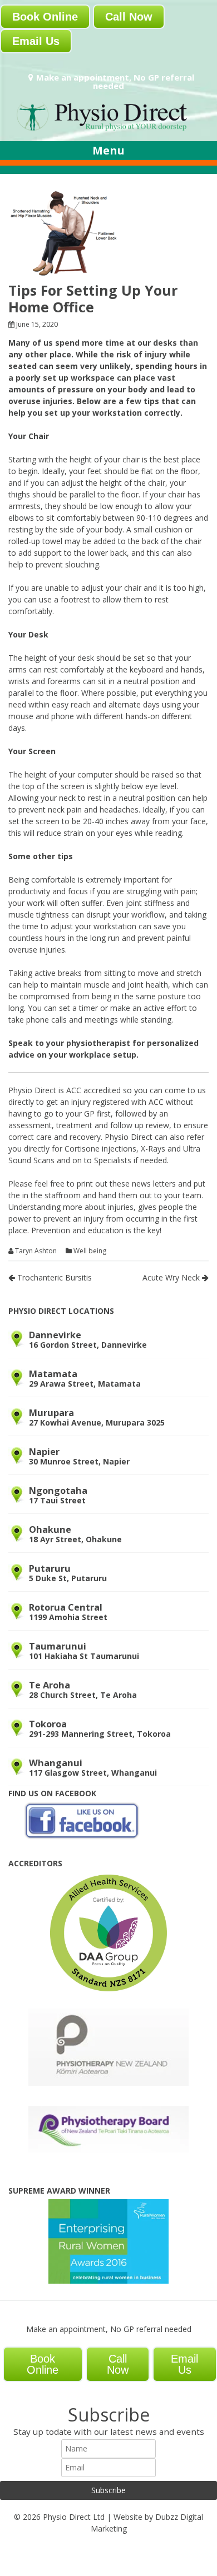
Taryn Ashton (36, 1251)
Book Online (45, 17)
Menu (108, 150)
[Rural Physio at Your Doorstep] (108, 130)
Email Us (36, 41)
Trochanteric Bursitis (53, 1277)
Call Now (129, 17)
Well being (90, 1251)
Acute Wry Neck (172, 1277)
